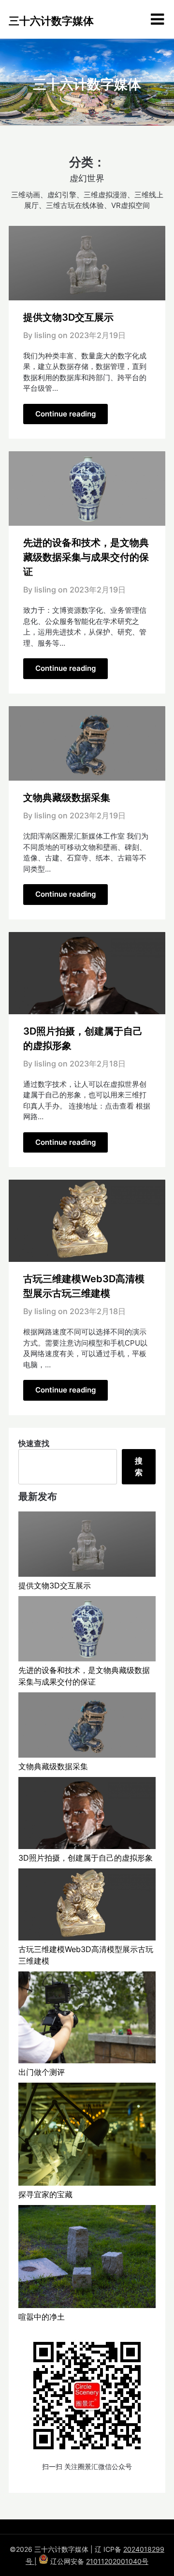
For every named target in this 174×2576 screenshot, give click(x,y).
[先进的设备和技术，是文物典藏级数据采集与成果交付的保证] (87, 1630)
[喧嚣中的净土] (87, 2258)
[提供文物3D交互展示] (87, 1546)
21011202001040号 (117, 2561)
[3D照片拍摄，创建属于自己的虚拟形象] (87, 1814)
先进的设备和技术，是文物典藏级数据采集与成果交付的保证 (86, 557)
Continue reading (65, 414)
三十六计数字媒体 (51, 21)
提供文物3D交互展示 (68, 317)
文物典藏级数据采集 (67, 798)
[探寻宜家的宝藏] (87, 2136)
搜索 (139, 1466)
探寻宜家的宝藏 (45, 2194)
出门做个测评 (42, 2072)
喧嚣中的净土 (42, 2317)
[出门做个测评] (87, 2019)
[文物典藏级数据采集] (87, 1726)
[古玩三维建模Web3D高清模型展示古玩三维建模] (87, 1906)
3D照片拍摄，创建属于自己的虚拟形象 (86, 1858)
